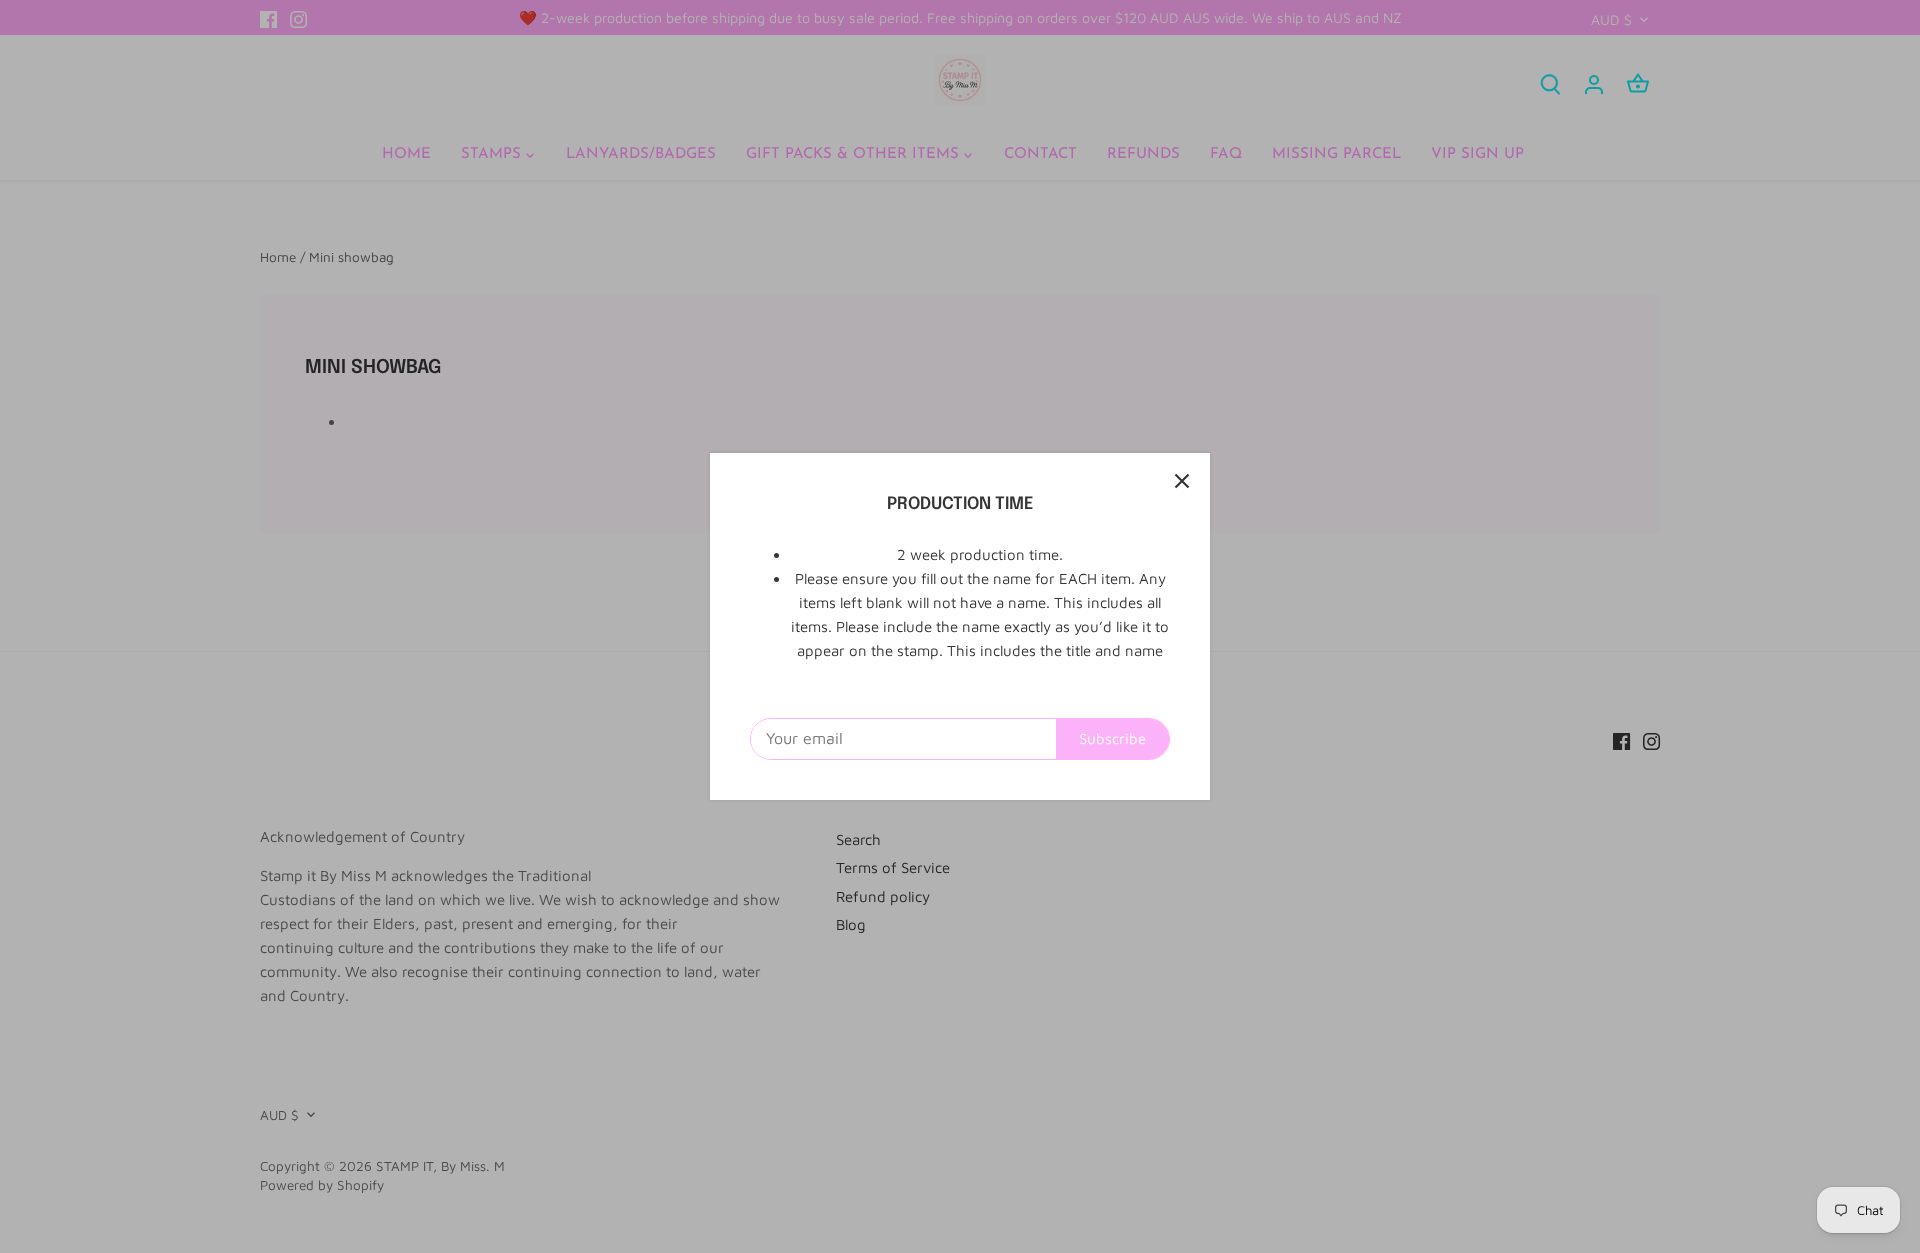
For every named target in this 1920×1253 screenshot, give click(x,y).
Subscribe (1112, 738)
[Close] (1182, 481)
